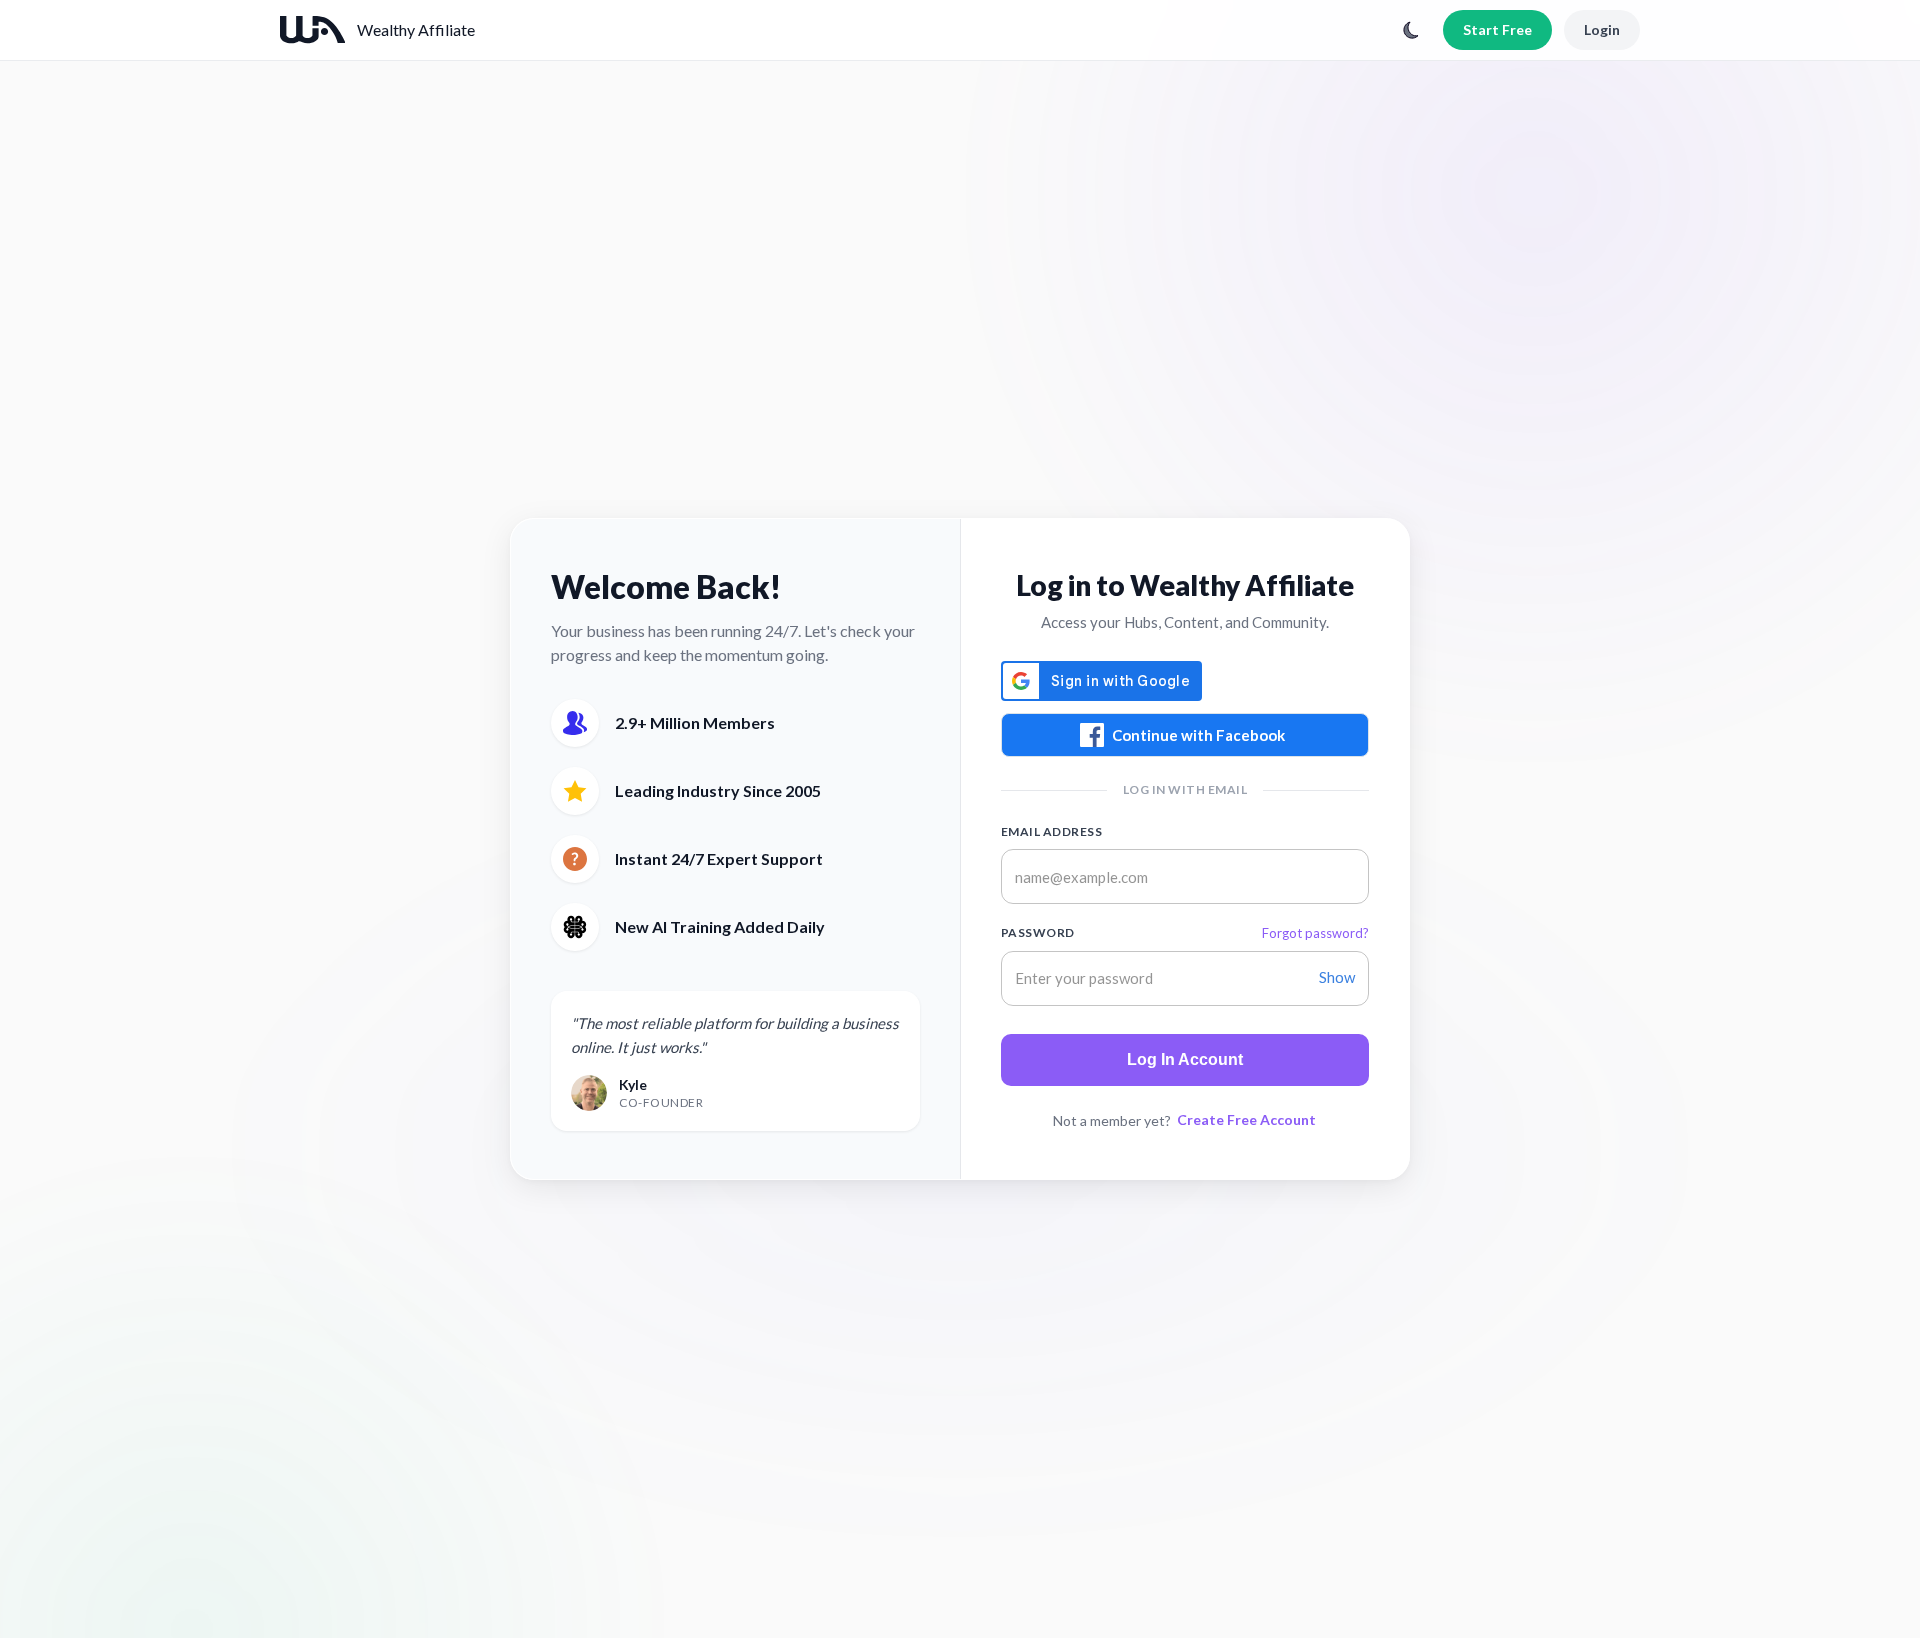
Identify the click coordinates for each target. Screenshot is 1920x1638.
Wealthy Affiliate (416, 29)
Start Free (1497, 29)
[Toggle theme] (1411, 30)
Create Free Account (1246, 1119)
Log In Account (1185, 1059)
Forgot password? (1315, 933)
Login (1602, 29)
